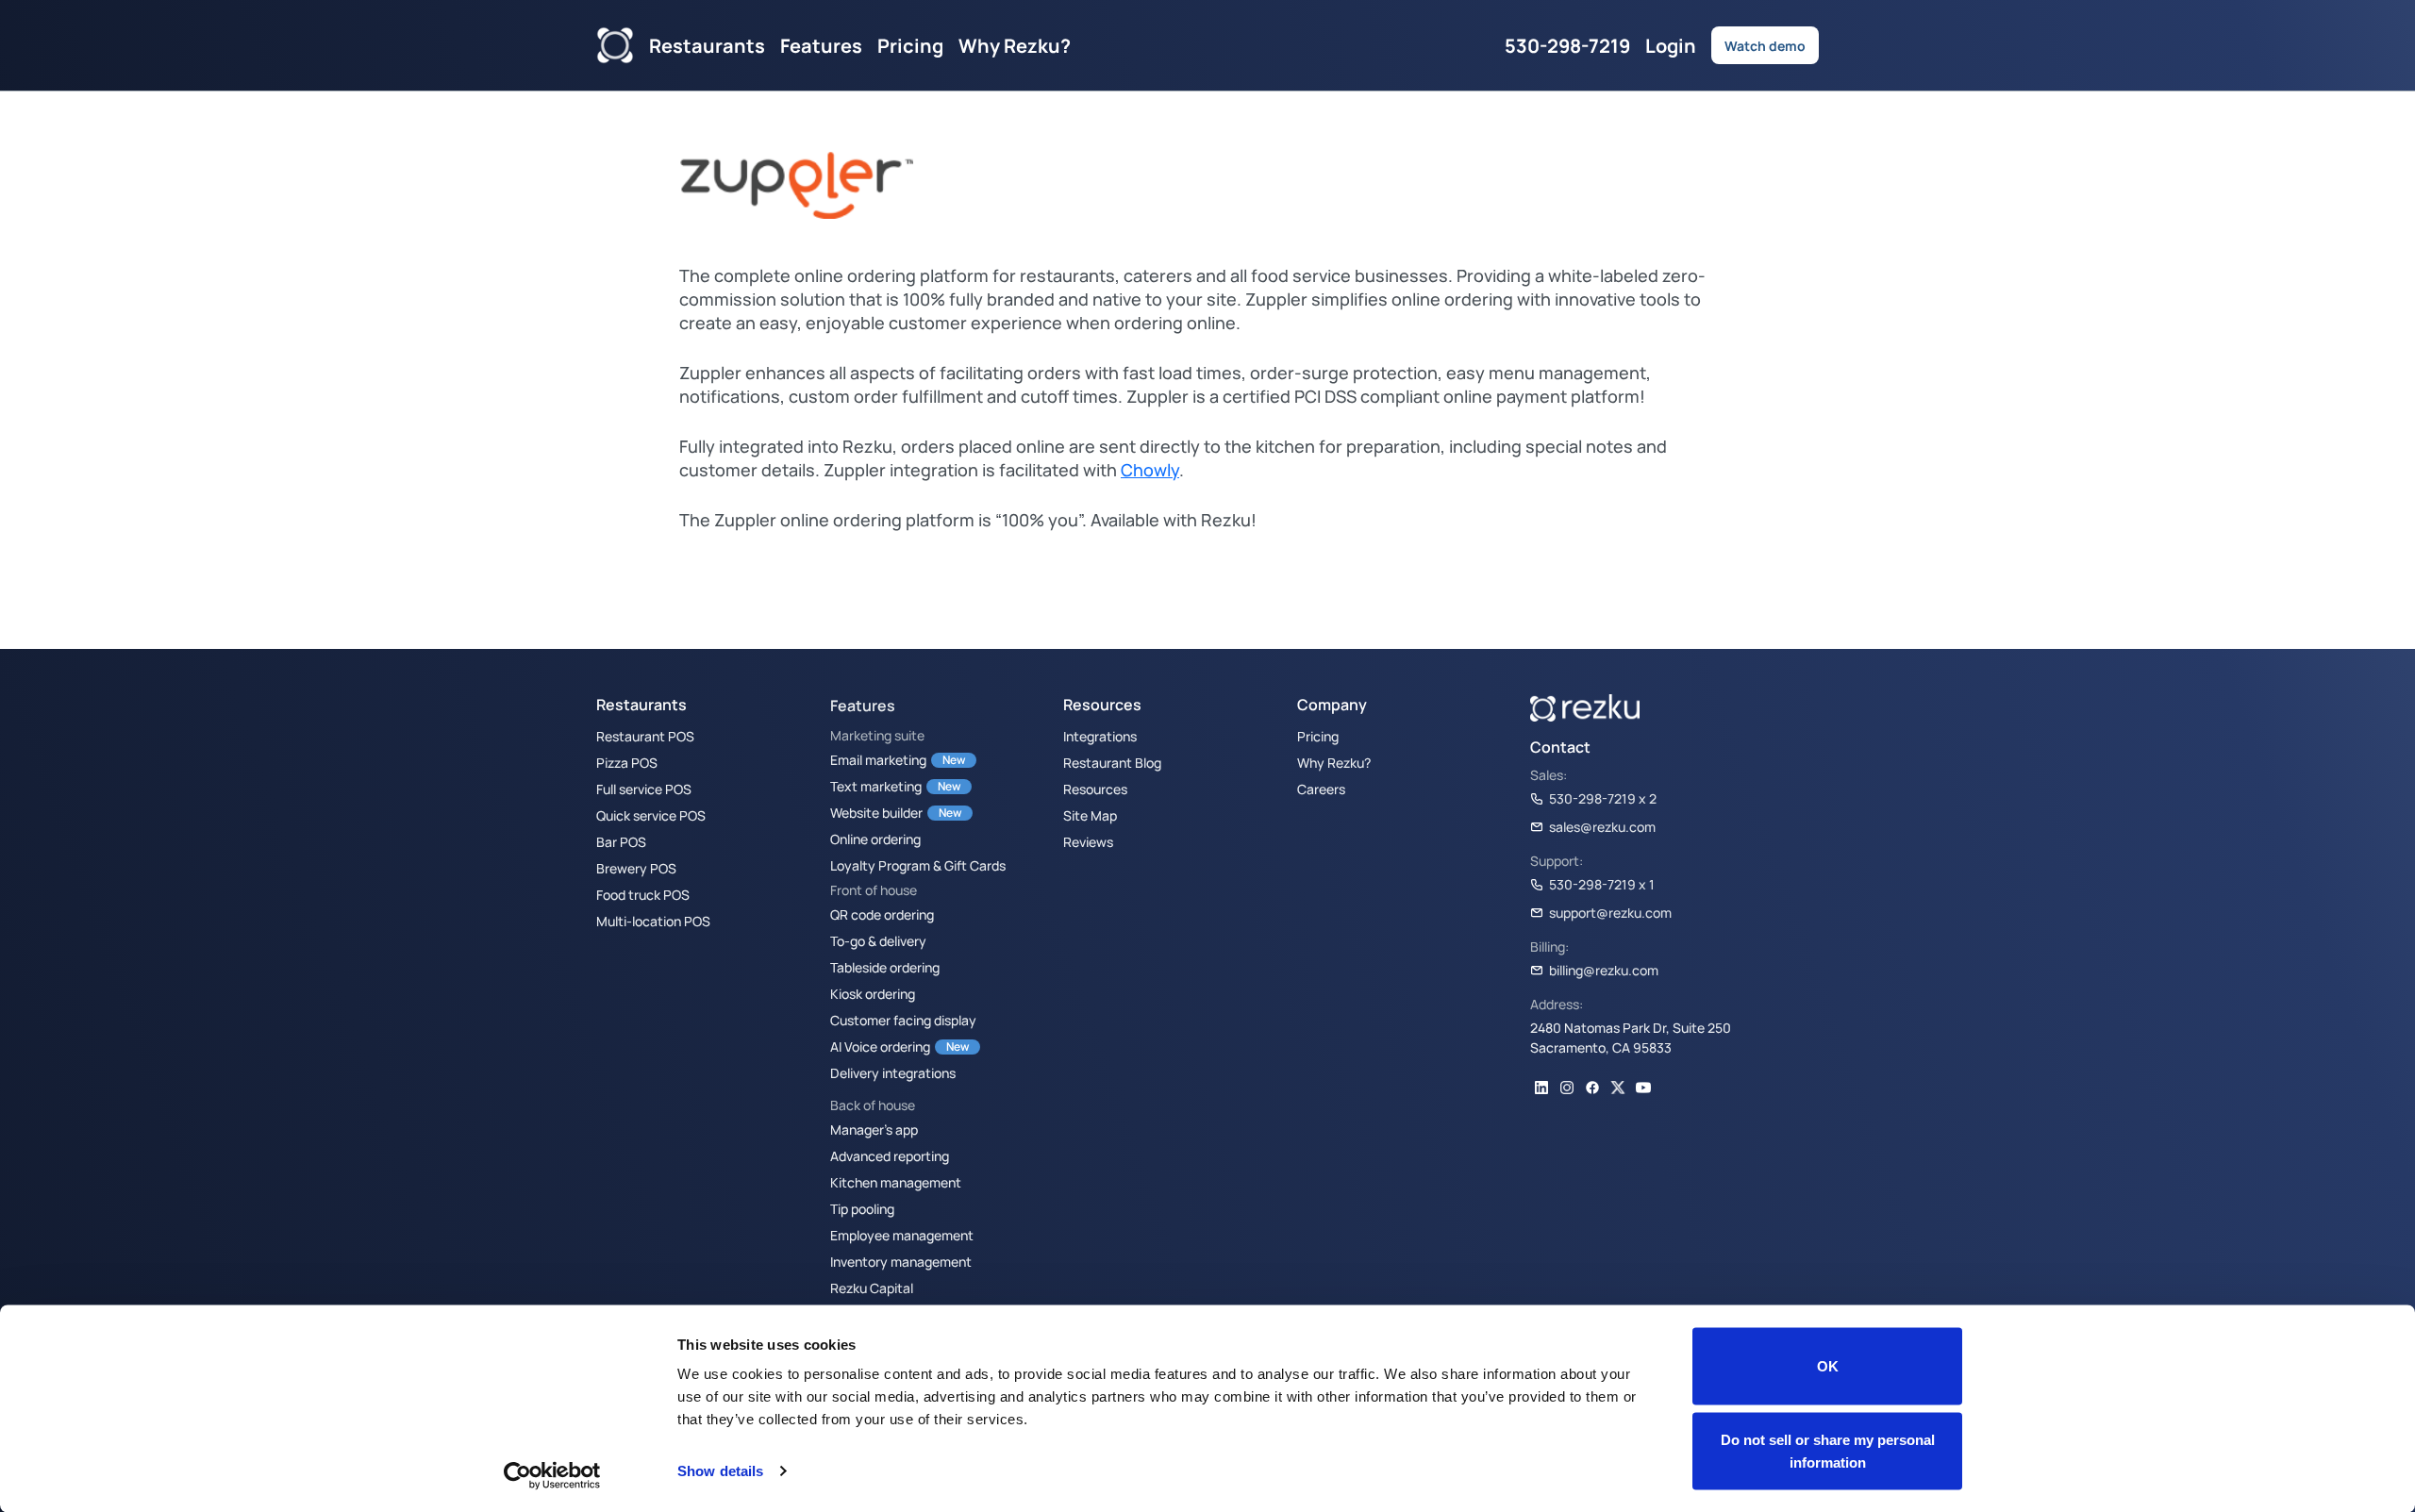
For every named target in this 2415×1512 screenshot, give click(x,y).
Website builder (876, 812)
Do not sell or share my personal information (1828, 1450)
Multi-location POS (653, 921)
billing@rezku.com (1604, 970)
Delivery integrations (893, 1072)
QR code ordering (882, 914)
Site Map (1090, 815)
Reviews (1088, 841)
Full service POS (644, 789)
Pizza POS (627, 762)
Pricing (910, 45)
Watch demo (1765, 45)
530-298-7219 (1567, 45)
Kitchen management (896, 1182)
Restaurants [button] (707, 45)
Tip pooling (862, 1208)
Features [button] (821, 45)
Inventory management (901, 1261)
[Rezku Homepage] (615, 45)
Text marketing (876, 786)
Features (863, 706)
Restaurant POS (645, 736)
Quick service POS (651, 815)
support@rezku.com (1610, 912)
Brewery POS (636, 868)
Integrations (1100, 736)
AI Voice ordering (880, 1046)
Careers (1321, 789)
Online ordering (875, 839)
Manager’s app (874, 1129)
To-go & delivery (878, 940)
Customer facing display (903, 1020)
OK (1828, 1366)
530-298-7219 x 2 (1603, 798)
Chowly (1150, 470)
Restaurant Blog (1112, 762)
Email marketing (878, 759)
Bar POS (621, 841)
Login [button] (1671, 45)
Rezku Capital (872, 1288)
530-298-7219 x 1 (1602, 884)
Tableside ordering (885, 967)
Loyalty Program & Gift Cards (918, 865)
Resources (1095, 789)
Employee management (902, 1235)
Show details (720, 1471)
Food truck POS (643, 894)
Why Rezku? (1015, 45)
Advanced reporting (890, 1155)
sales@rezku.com (1602, 826)
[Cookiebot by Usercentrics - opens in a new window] (552, 1475)
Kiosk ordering (873, 993)
